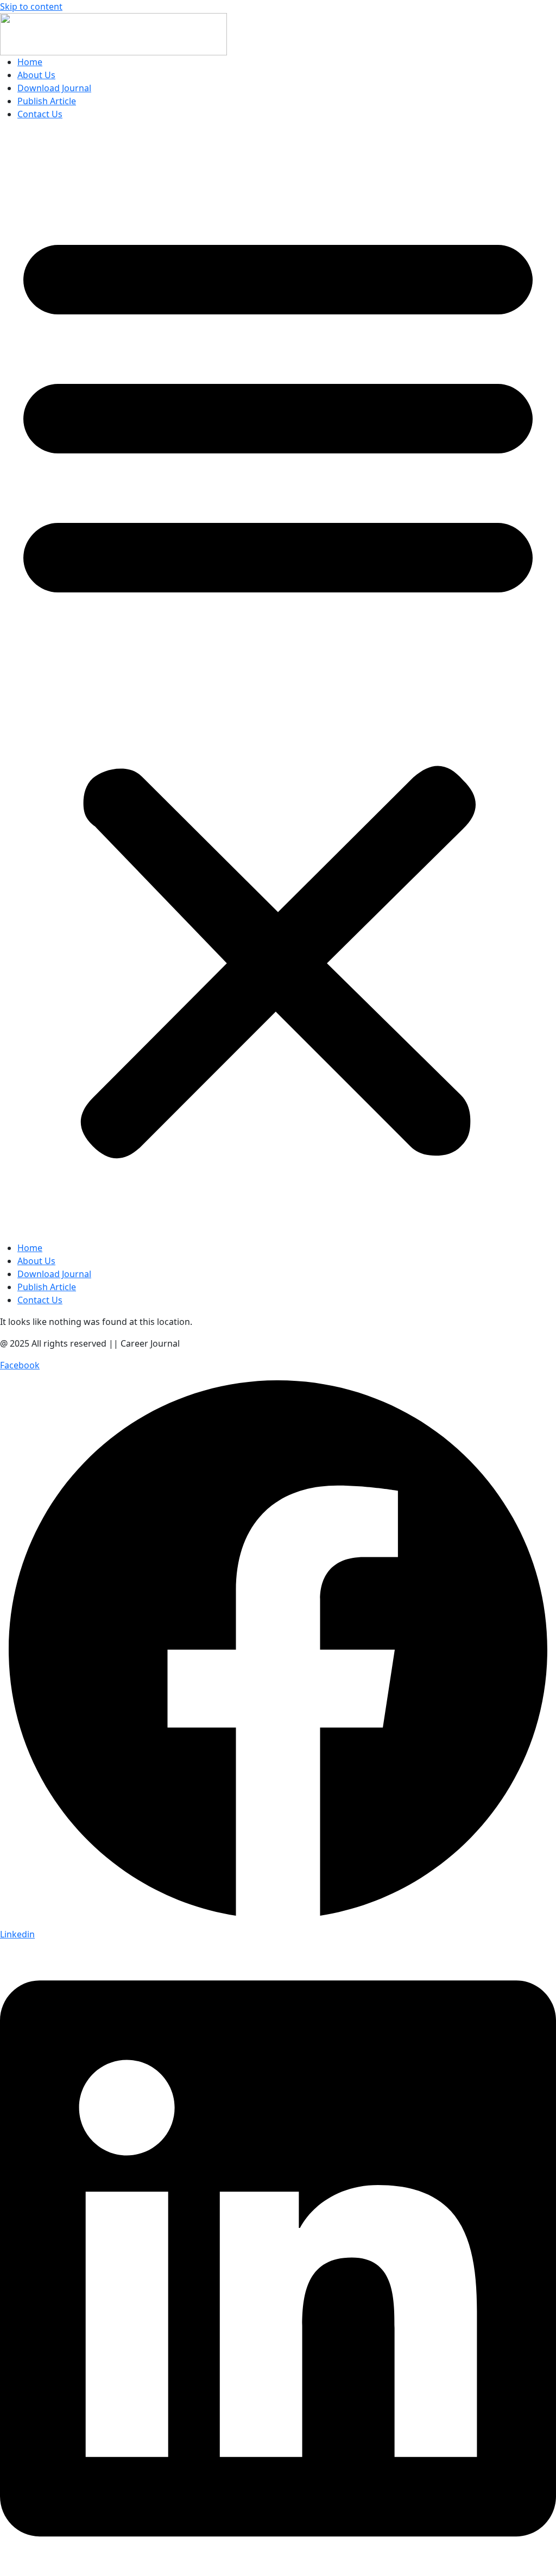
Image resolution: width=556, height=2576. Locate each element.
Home (30, 62)
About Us (36, 75)
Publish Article (47, 101)
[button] (278, 685)
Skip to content (31, 7)
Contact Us (40, 114)
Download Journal (54, 88)
